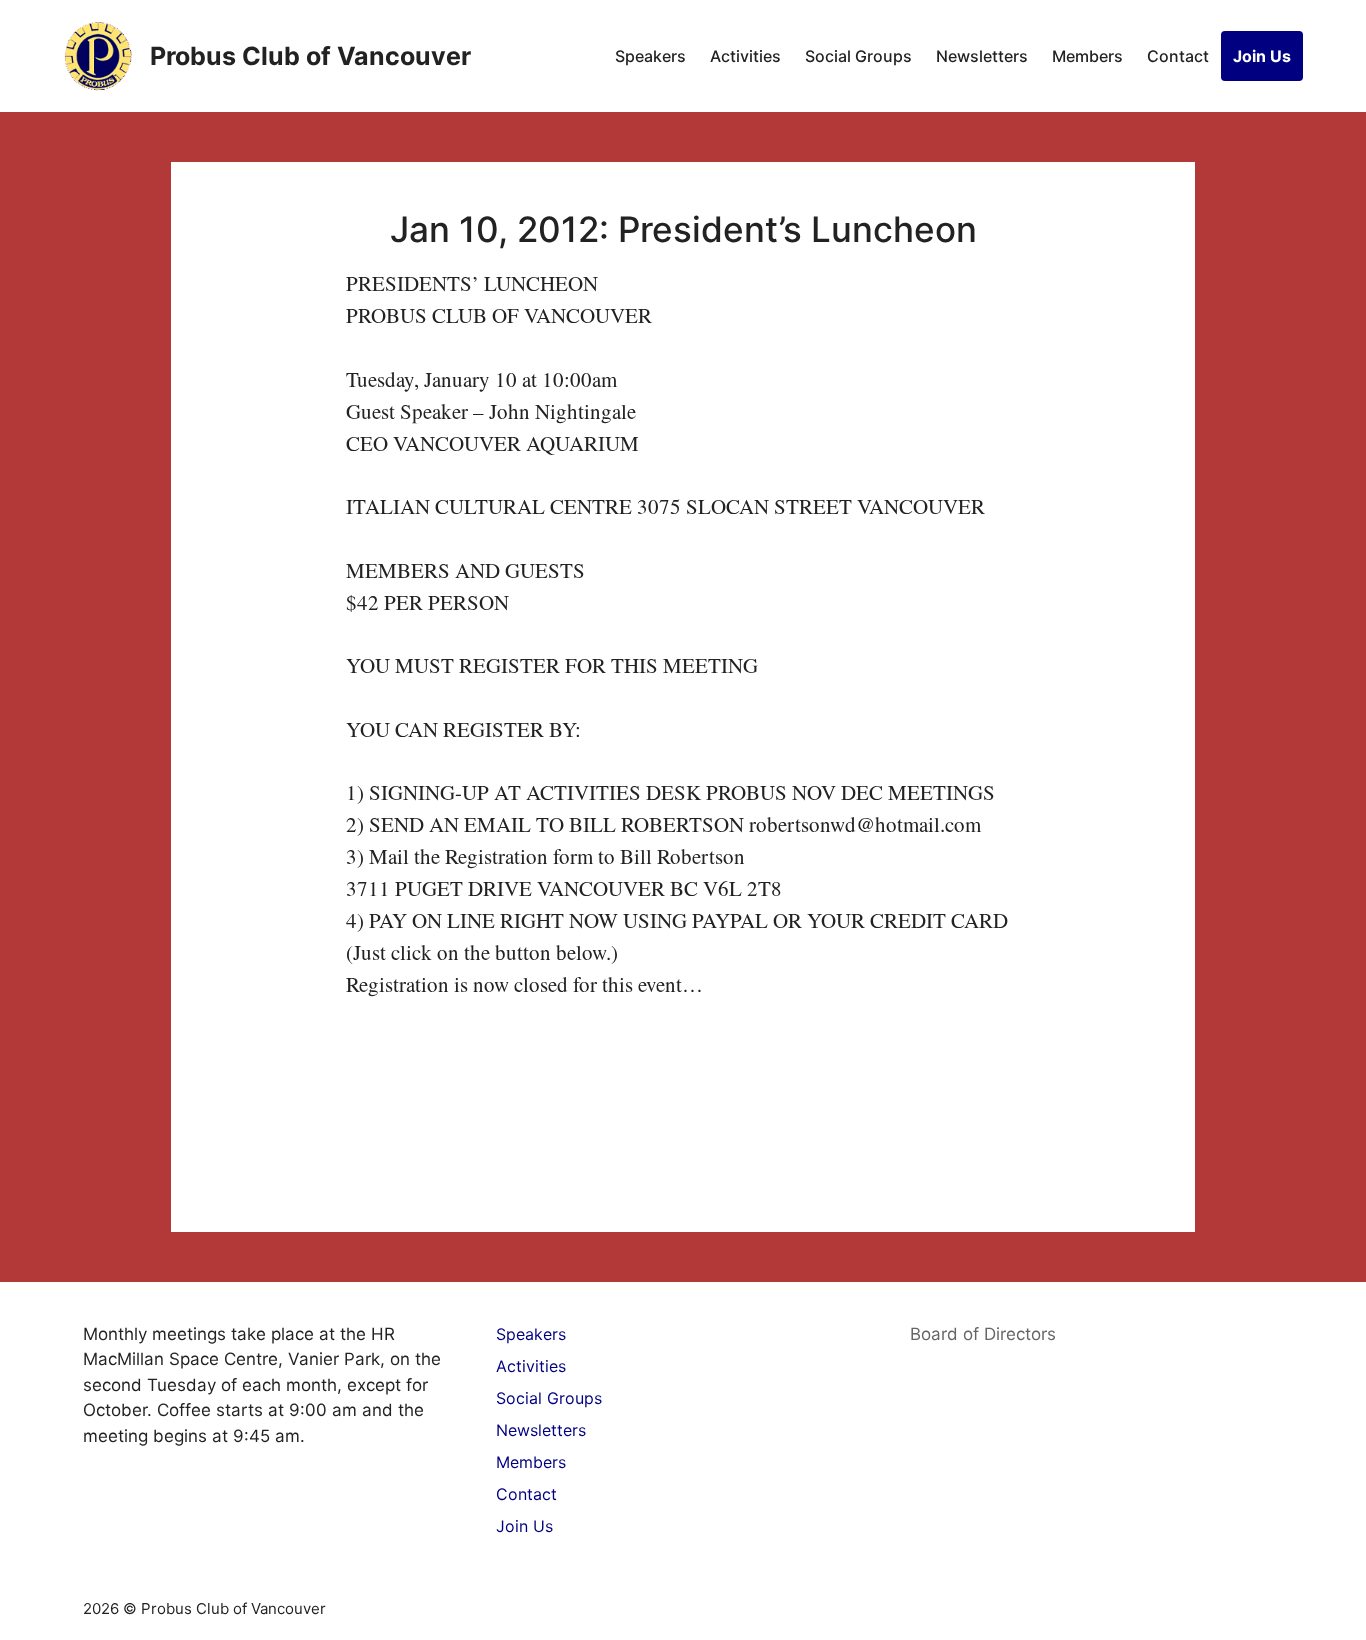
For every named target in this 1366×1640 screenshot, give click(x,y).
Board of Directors (983, 1334)
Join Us (1262, 56)
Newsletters (982, 56)
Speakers (650, 56)
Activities (745, 56)
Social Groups (858, 56)
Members (1087, 56)
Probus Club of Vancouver (310, 56)
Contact (1178, 56)
